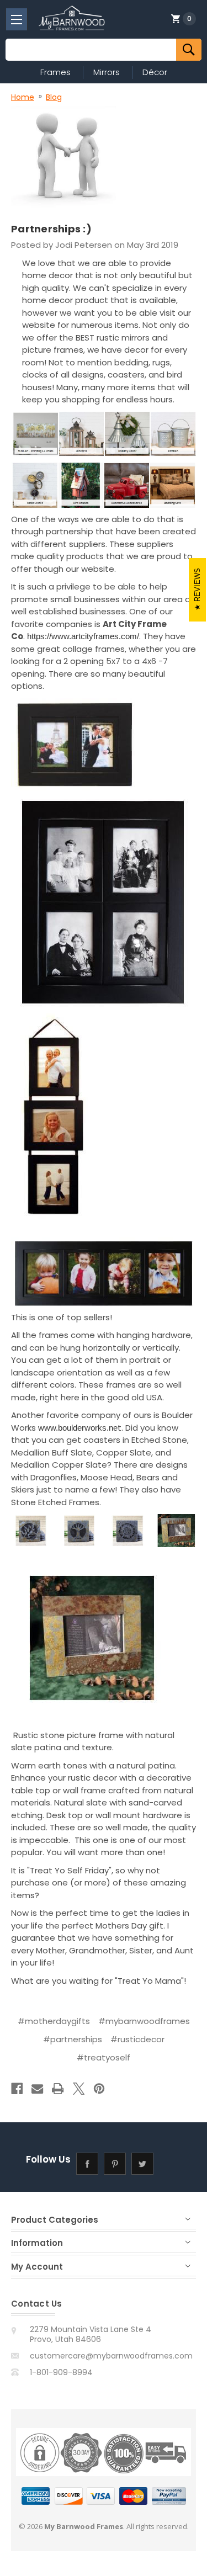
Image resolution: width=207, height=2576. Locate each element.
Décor (155, 72)
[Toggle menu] (17, 19)
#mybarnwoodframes (144, 2021)
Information (37, 2243)
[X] (79, 2089)
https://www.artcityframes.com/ (83, 636)
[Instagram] (170, 2164)
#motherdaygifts (54, 2021)
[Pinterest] (99, 2089)
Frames (55, 72)
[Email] (37, 2089)
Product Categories (55, 2220)
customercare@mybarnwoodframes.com (111, 2356)
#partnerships (73, 2039)
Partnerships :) (51, 229)
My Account (37, 2267)
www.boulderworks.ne (78, 1428)
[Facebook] (17, 2089)
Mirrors (107, 72)
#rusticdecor (137, 2039)
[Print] (58, 2089)
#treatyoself (104, 2057)
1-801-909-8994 (61, 2372)
